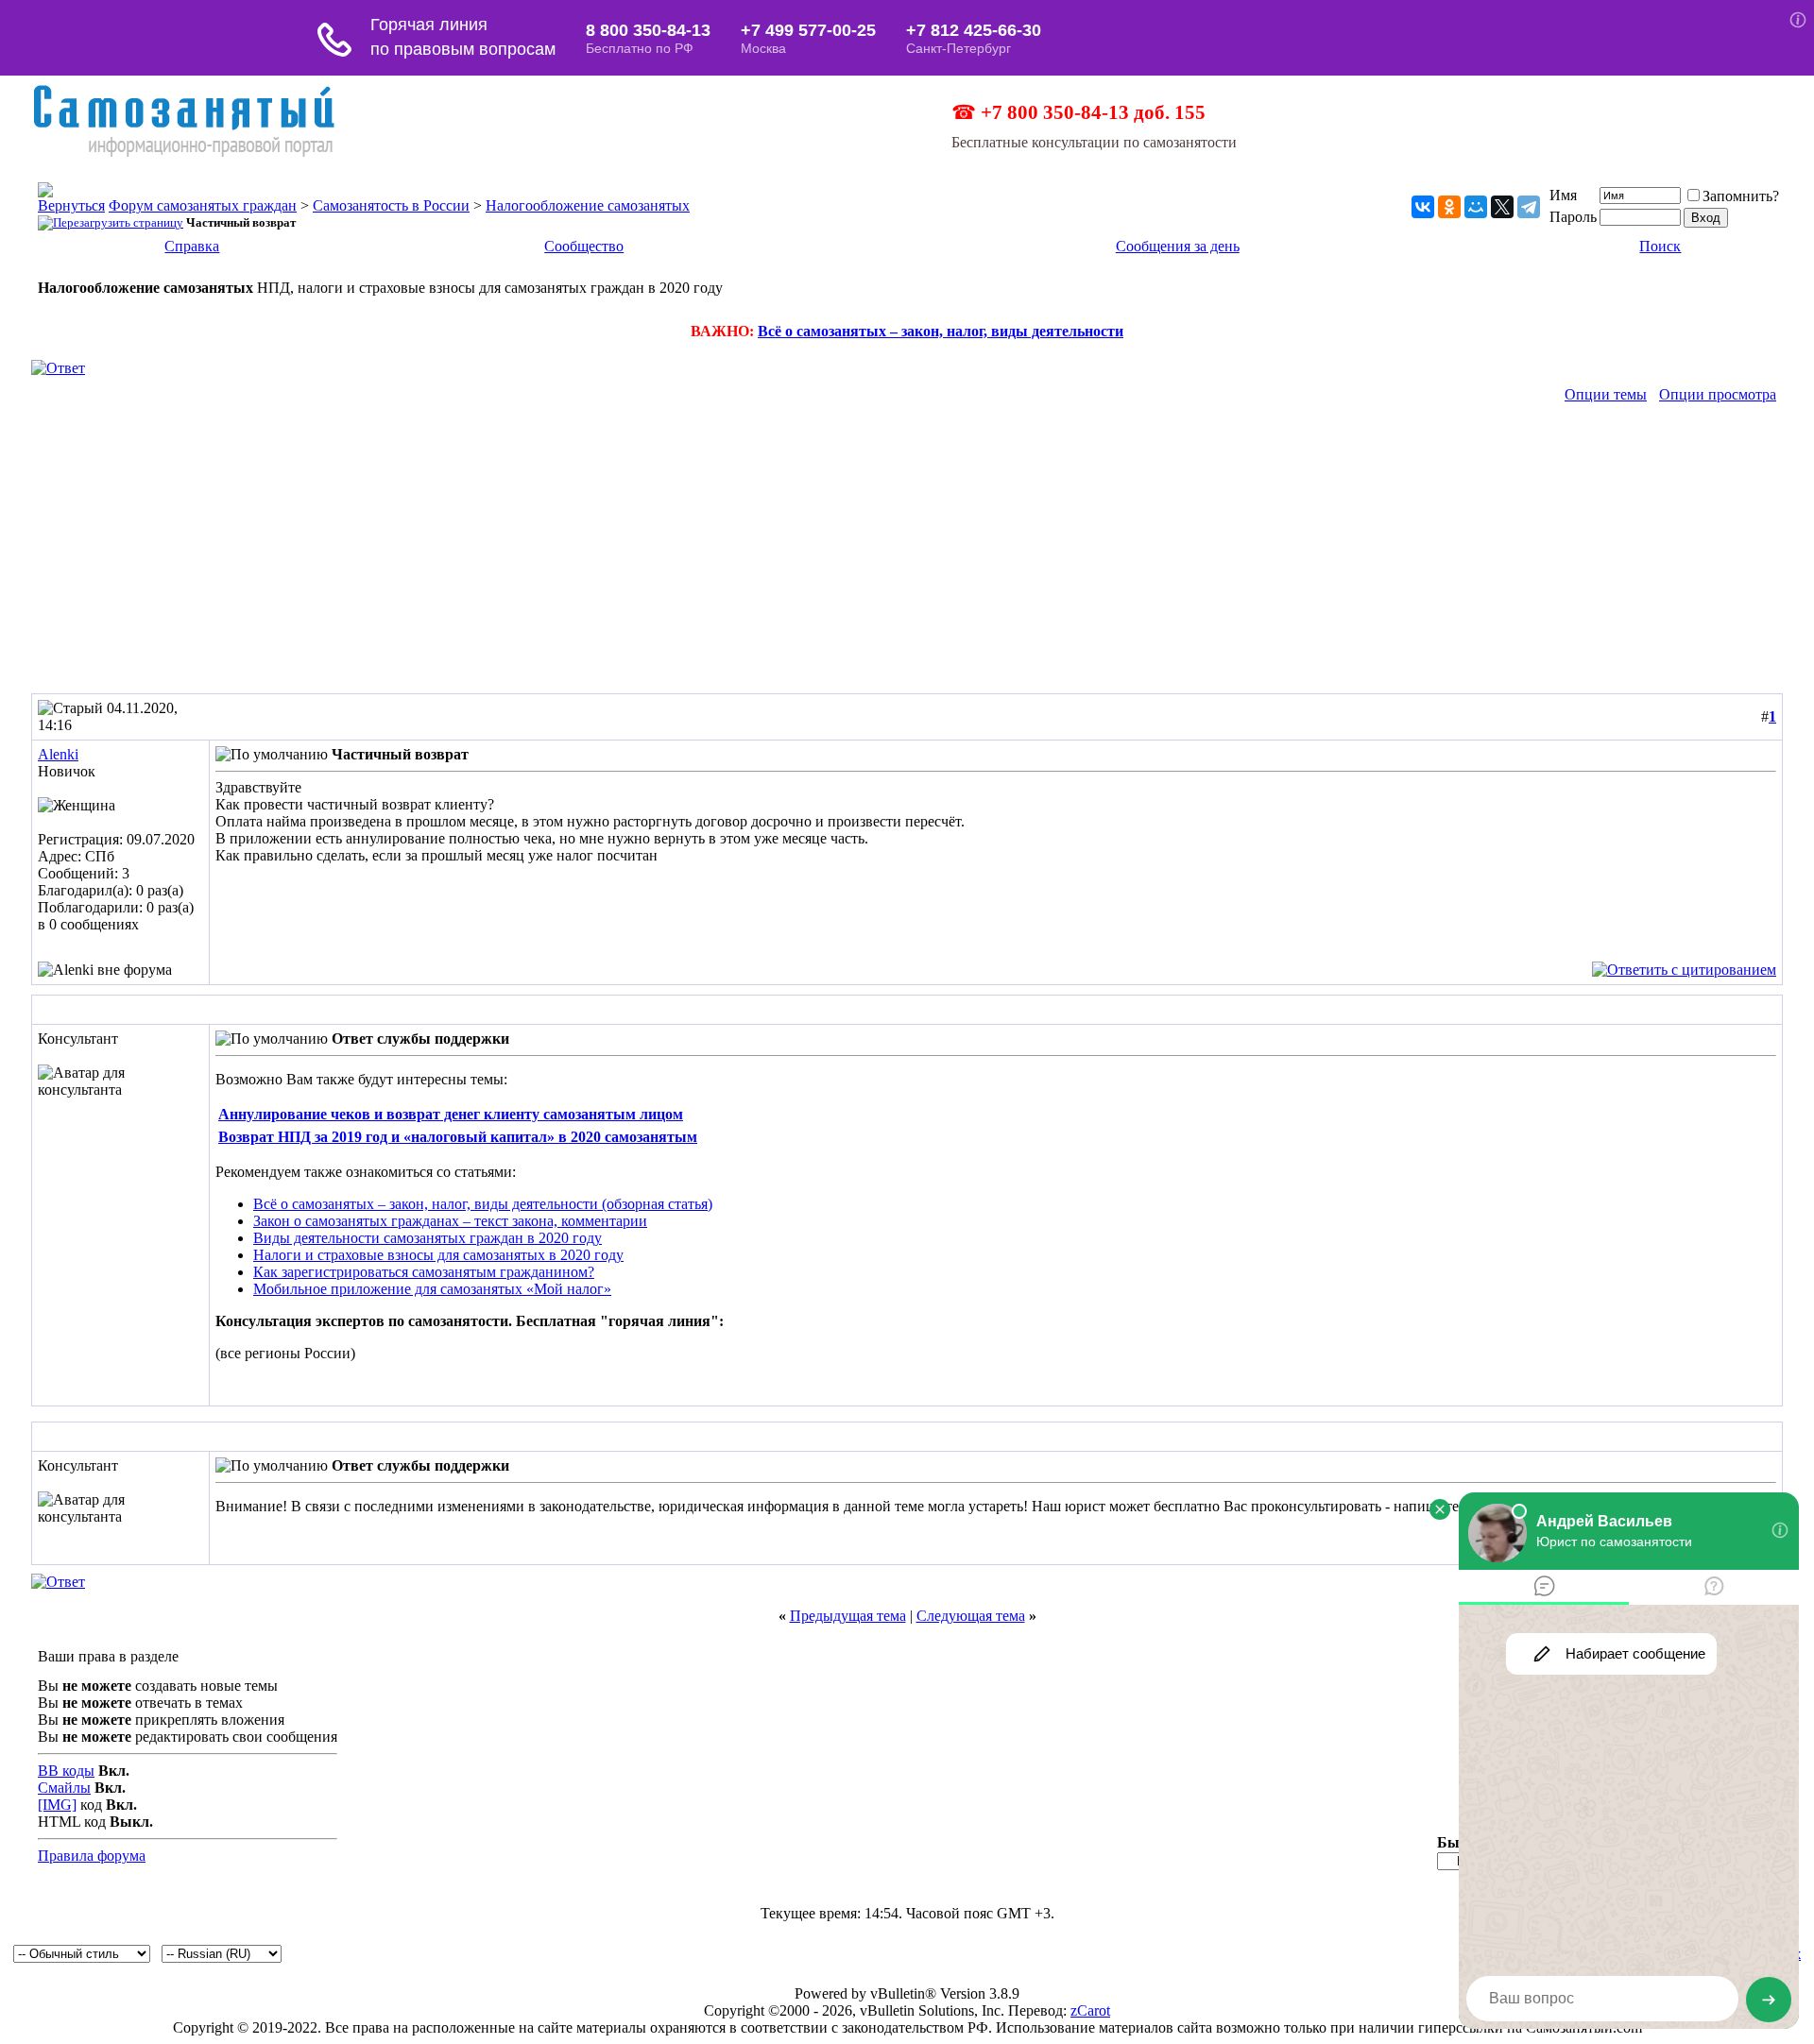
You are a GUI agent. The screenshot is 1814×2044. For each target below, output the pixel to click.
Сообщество (584, 246)
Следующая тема (971, 1616)
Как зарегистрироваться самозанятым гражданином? (424, 1272)
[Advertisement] (907, 552)
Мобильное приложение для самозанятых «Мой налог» (432, 1289)
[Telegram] (1529, 207)
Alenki (58, 754)
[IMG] (57, 1805)
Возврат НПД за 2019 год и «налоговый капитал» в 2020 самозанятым (458, 1137)
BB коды (66, 1771)
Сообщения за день (1178, 246)
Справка (192, 246)
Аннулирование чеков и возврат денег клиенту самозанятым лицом (451, 1114)
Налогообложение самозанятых (588, 205)
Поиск (1660, 246)
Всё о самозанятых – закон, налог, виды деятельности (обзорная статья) (483, 1204)
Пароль (1573, 217)
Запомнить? (1741, 196)
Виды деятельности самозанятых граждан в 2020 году (428, 1238)
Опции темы (1606, 394)
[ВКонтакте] (1423, 207)
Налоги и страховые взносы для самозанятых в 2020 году (438, 1255)
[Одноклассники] (1449, 207)
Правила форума (92, 1856)
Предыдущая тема (848, 1616)
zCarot (1090, 2010)
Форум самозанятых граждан (203, 205)
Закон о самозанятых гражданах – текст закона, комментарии (450, 1221)
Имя (1563, 195)
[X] (1502, 207)
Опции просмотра (1718, 394)
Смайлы (64, 1788)
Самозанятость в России (391, 205)
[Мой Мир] (1476, 207)
